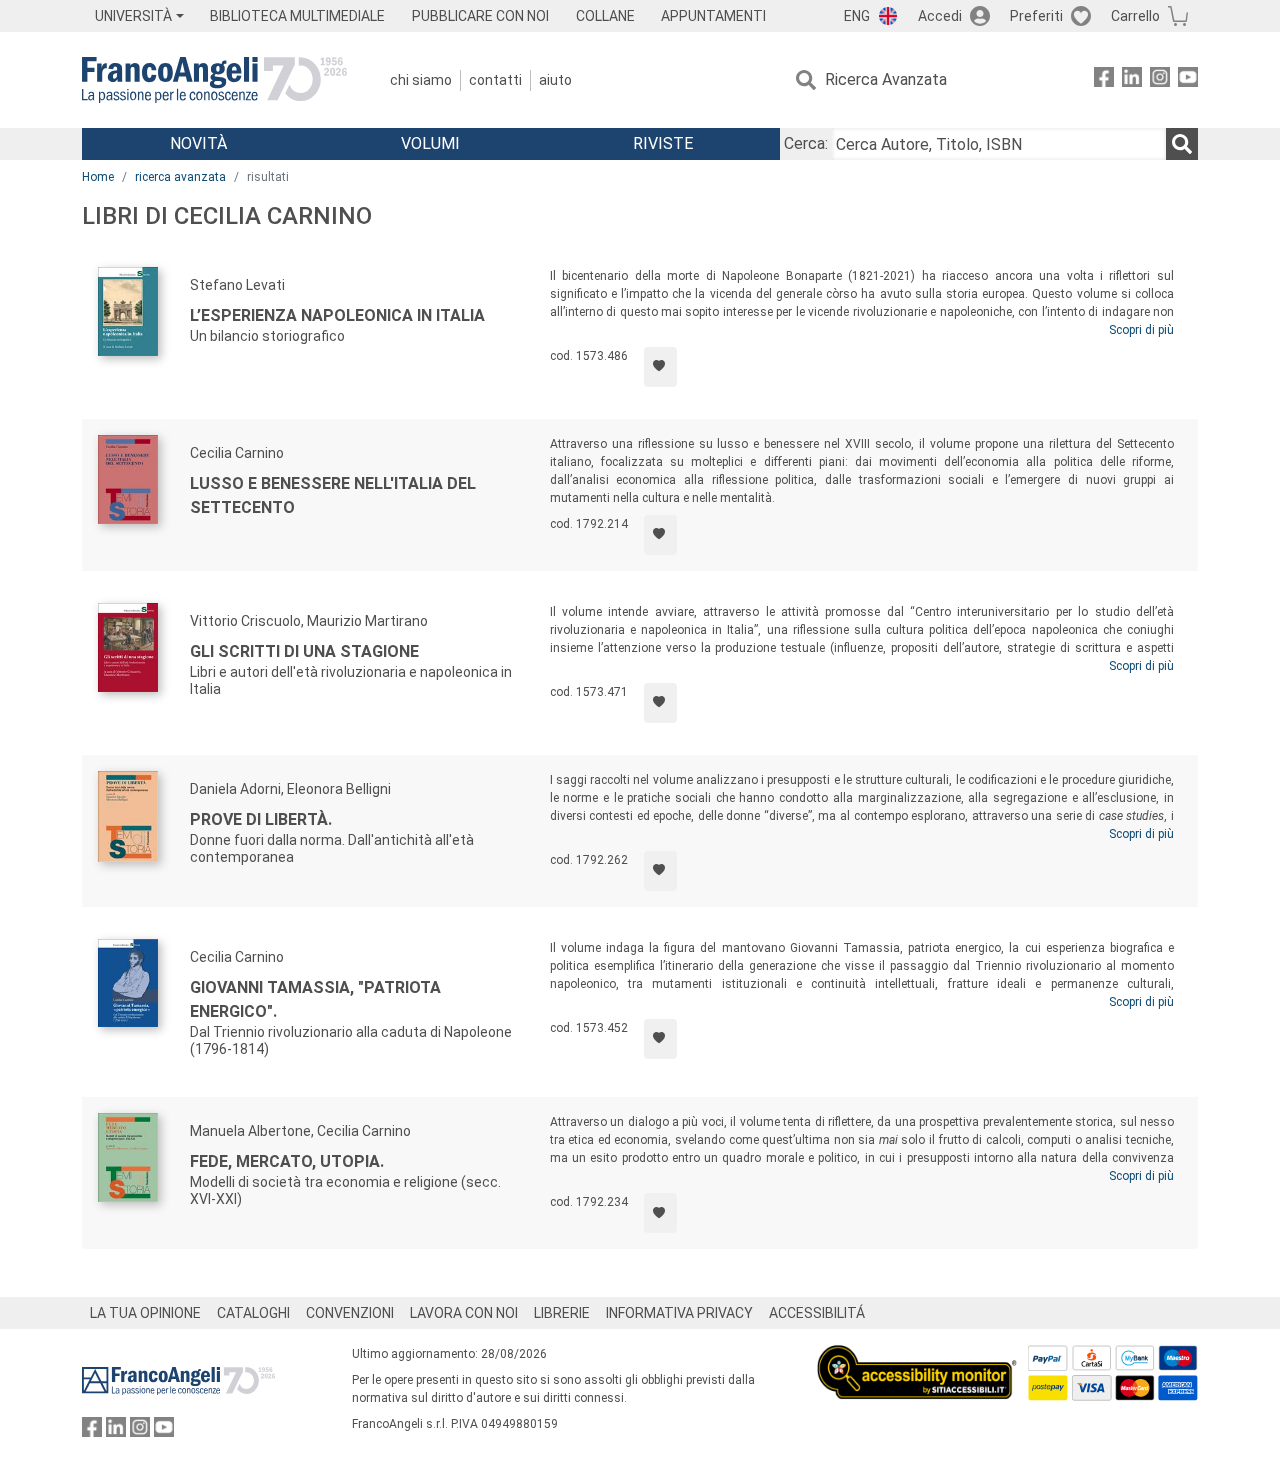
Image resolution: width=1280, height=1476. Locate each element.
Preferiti (1036, 16)
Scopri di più (1141, 330)
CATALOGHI (253, 1313)
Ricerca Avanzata (886, 79)
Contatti (495, 80)
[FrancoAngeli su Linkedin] (1132, 80)
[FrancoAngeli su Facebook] (1104, 80)
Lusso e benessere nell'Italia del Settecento (333, 495)
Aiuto (555, 80)
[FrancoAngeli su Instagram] (1160, 80)
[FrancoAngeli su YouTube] (1188, 80)
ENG (857, 16)
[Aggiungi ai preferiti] (660, 367)
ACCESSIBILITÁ (817, 1313)
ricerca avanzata (180, 177)
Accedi (940, 16)
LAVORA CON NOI (464, 1313)
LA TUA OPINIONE (145, 1313)
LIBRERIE (562, 1313)
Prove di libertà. (261, 819)
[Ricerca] (1182, 144)
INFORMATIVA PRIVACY (679, 1313)
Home (98, 177)
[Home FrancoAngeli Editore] (214, 80)
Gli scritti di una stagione (304, 651)
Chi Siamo (421, 80)
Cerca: (806, 143)
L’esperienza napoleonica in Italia (337, 315)
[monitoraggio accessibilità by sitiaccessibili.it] (917, 1356)
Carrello (1135, 16)
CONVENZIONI (350, 1313)
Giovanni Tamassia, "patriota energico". (315, 999)
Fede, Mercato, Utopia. (287, 1161)
